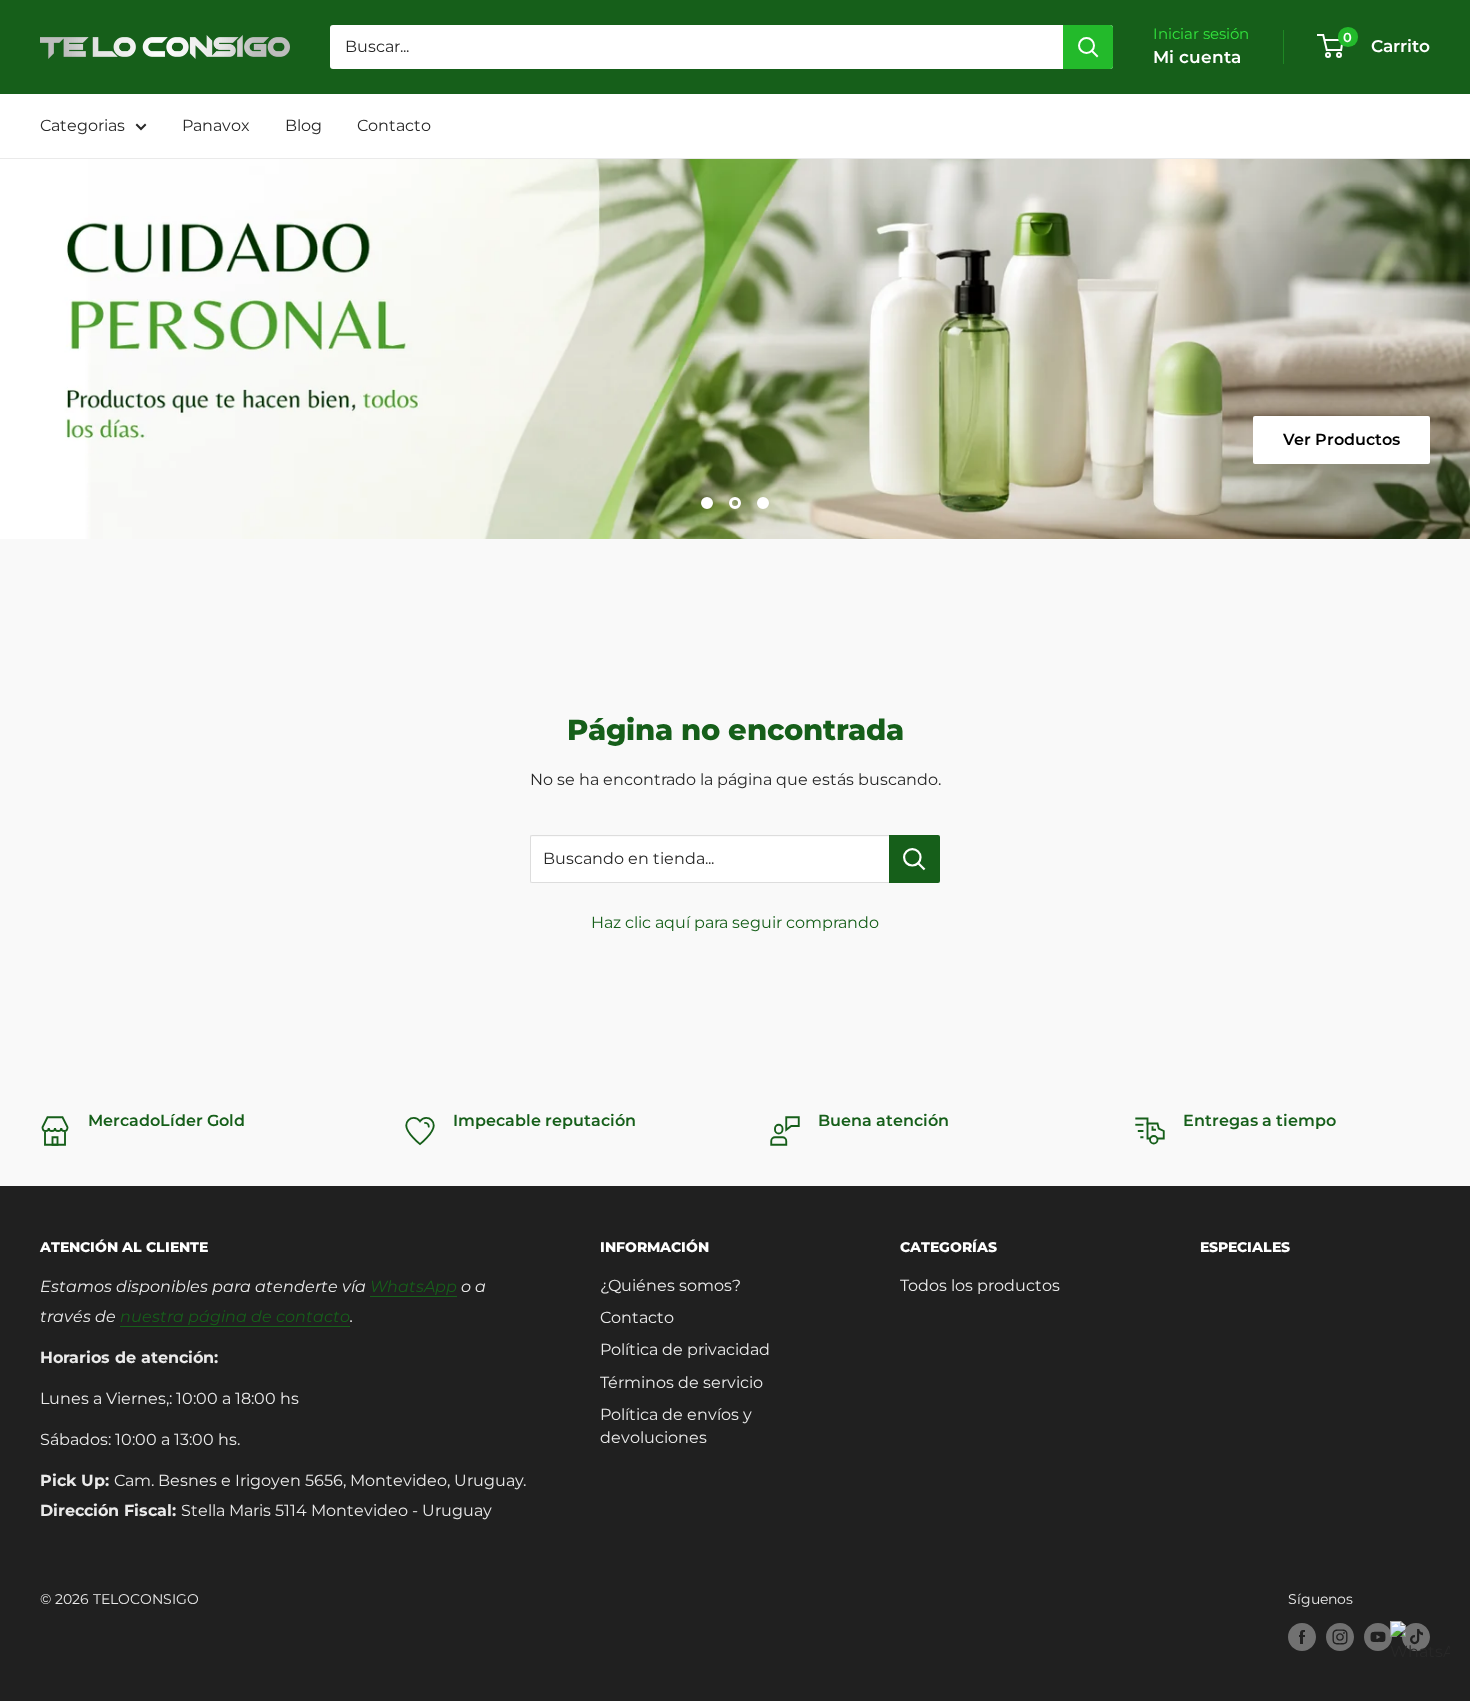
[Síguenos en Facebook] (1302, 1637)
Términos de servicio (681, 1382)
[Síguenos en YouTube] (1378, 1637)
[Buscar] (1088, 47)
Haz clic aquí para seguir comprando (735, 922)
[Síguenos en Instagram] (1340, 1637)
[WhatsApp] (1420, 1651)
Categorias (82, 125)
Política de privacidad (685, 1349)
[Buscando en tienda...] (914, 859)
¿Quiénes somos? (670, 1285)
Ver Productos (1341, 439)
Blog (303, 125)
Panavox (216, 125)
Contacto (394, 125)
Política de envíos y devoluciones (676, 1425)
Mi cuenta (1197, 57)
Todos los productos (980, 1285)
